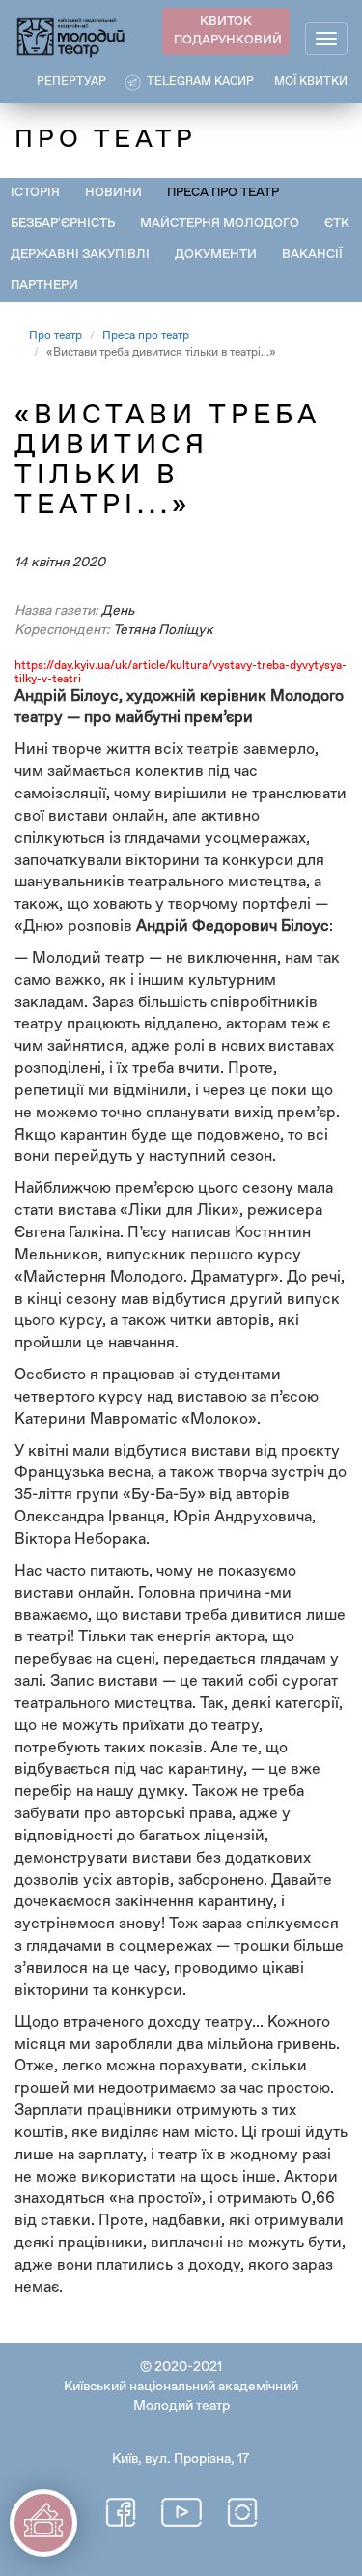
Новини (113, 193)
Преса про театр (223, 193)
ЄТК (337, 224)
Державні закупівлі (80, 255)
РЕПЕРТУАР (71, 82)
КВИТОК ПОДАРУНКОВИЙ (228, 31)
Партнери (44, 286)
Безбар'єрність (63, 224)
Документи (216, 255)
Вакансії (312, 255)
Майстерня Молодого (220, 224)
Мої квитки (311, 82)
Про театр (56, 336)
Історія (35, 193)
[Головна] (71, 36)
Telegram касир (200, 82)
